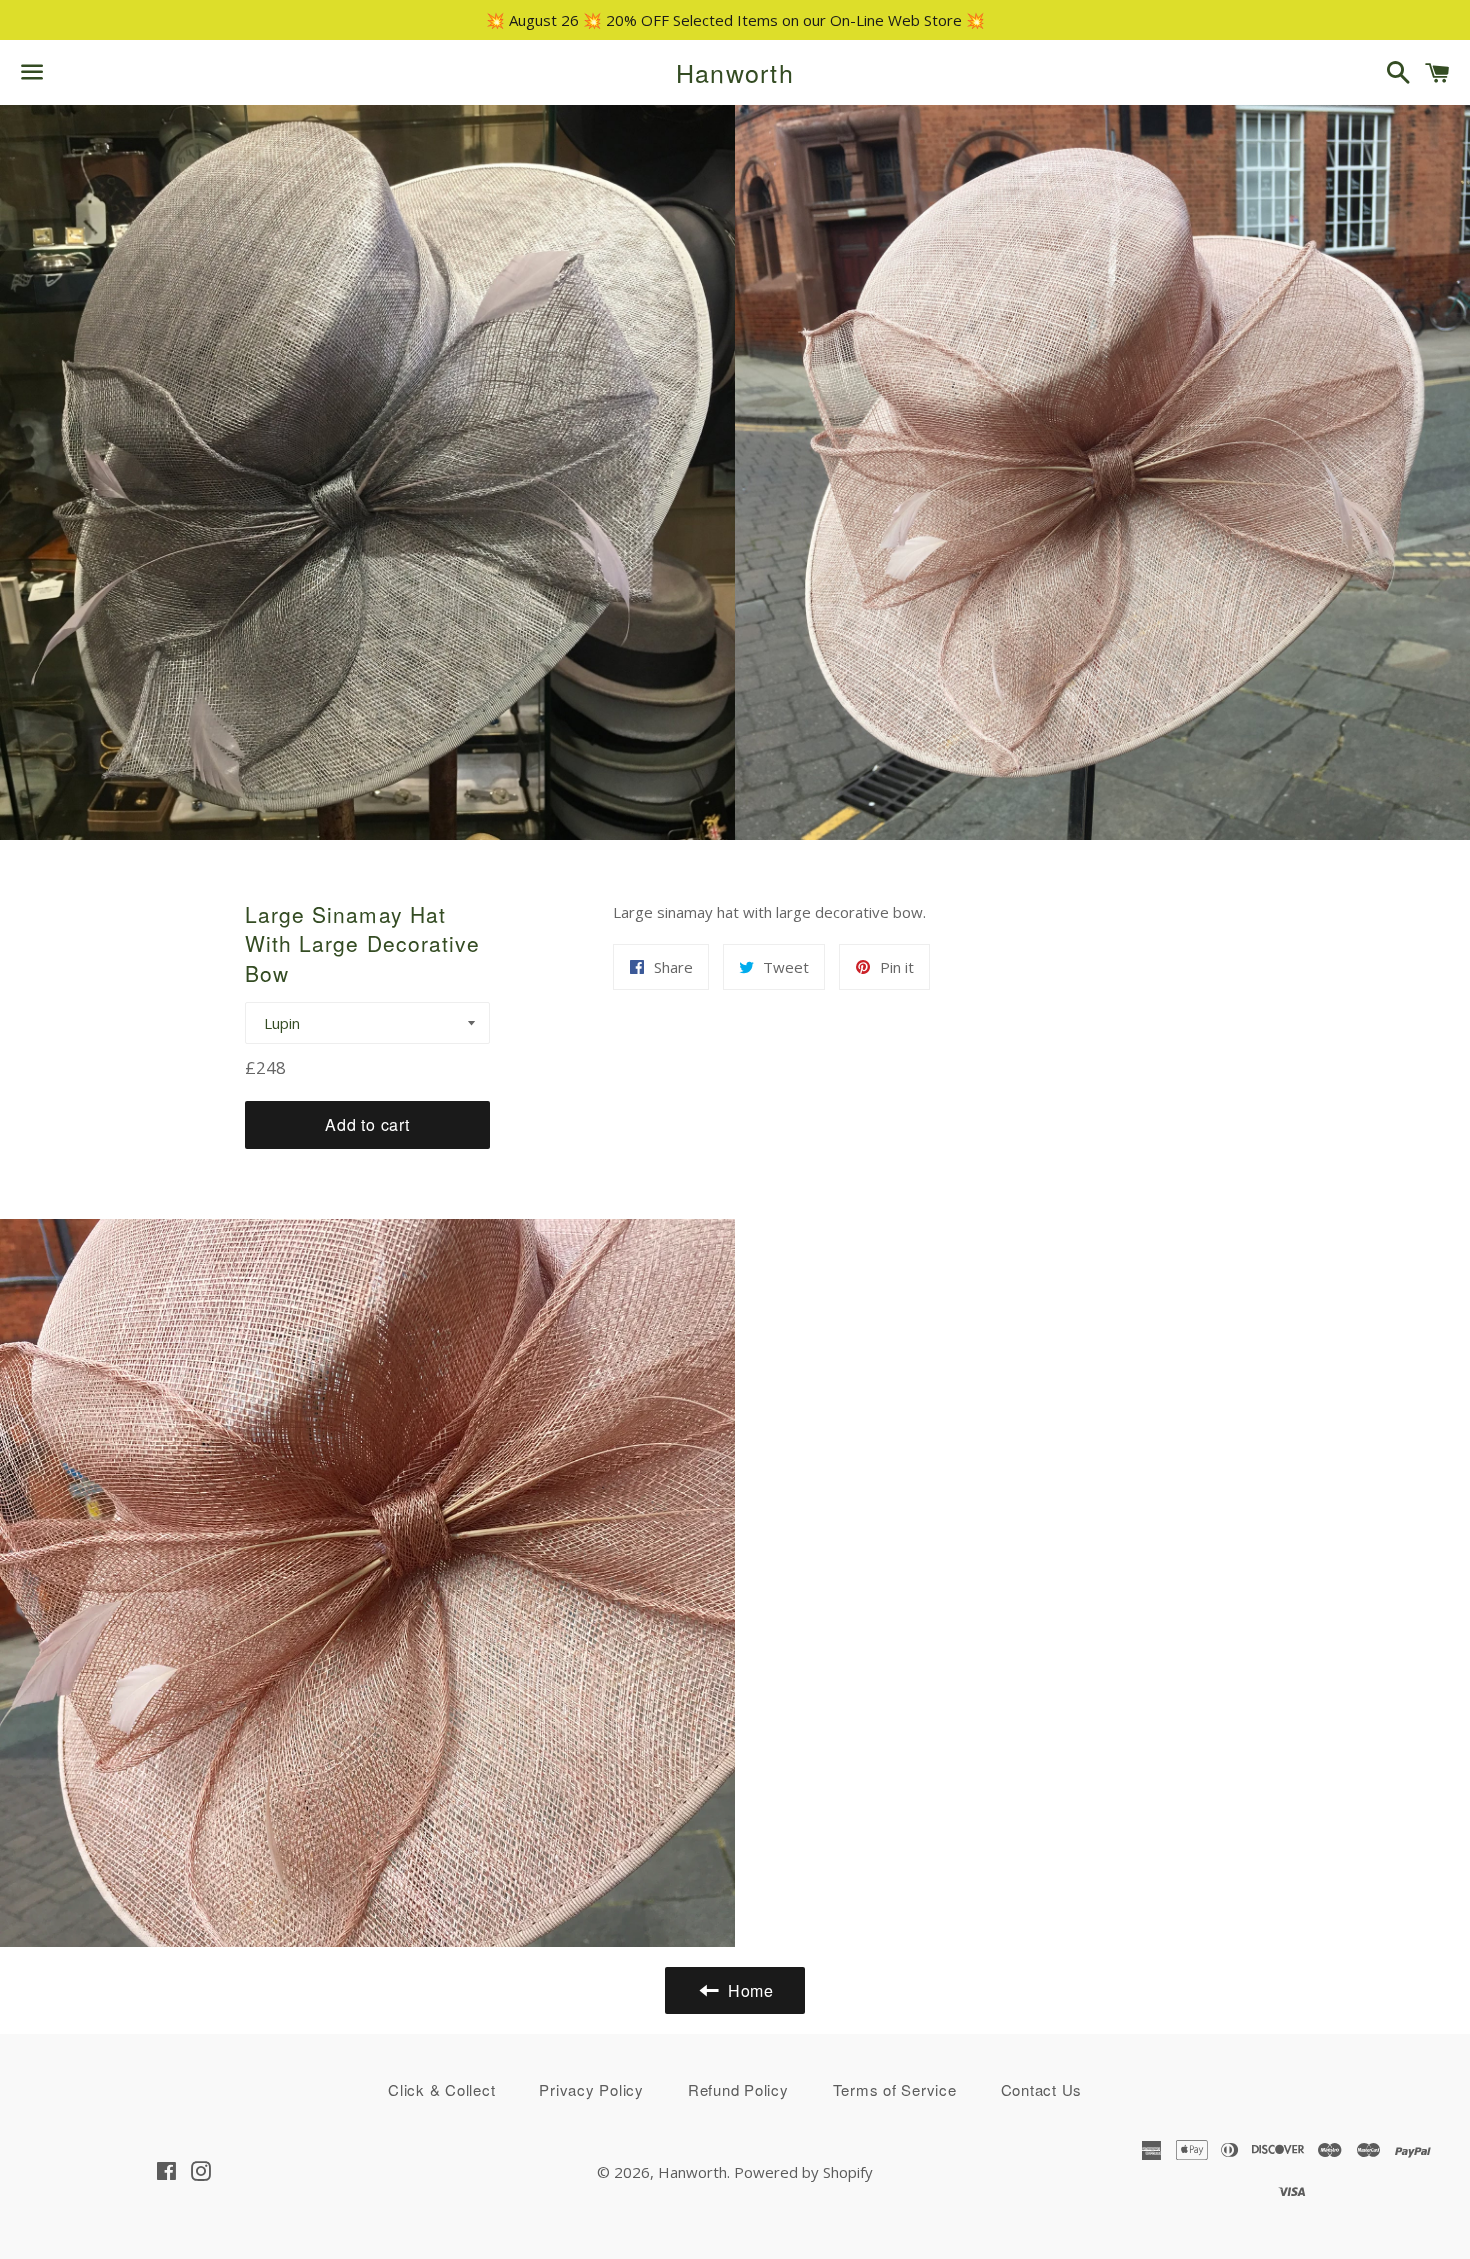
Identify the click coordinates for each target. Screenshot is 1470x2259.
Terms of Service (895, 2089)
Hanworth (735, 72)
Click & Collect (441, 2089)
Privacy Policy (591, 2089)
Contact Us (1042, 2089)
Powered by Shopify (803, 2172)
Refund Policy (738, 2089)
